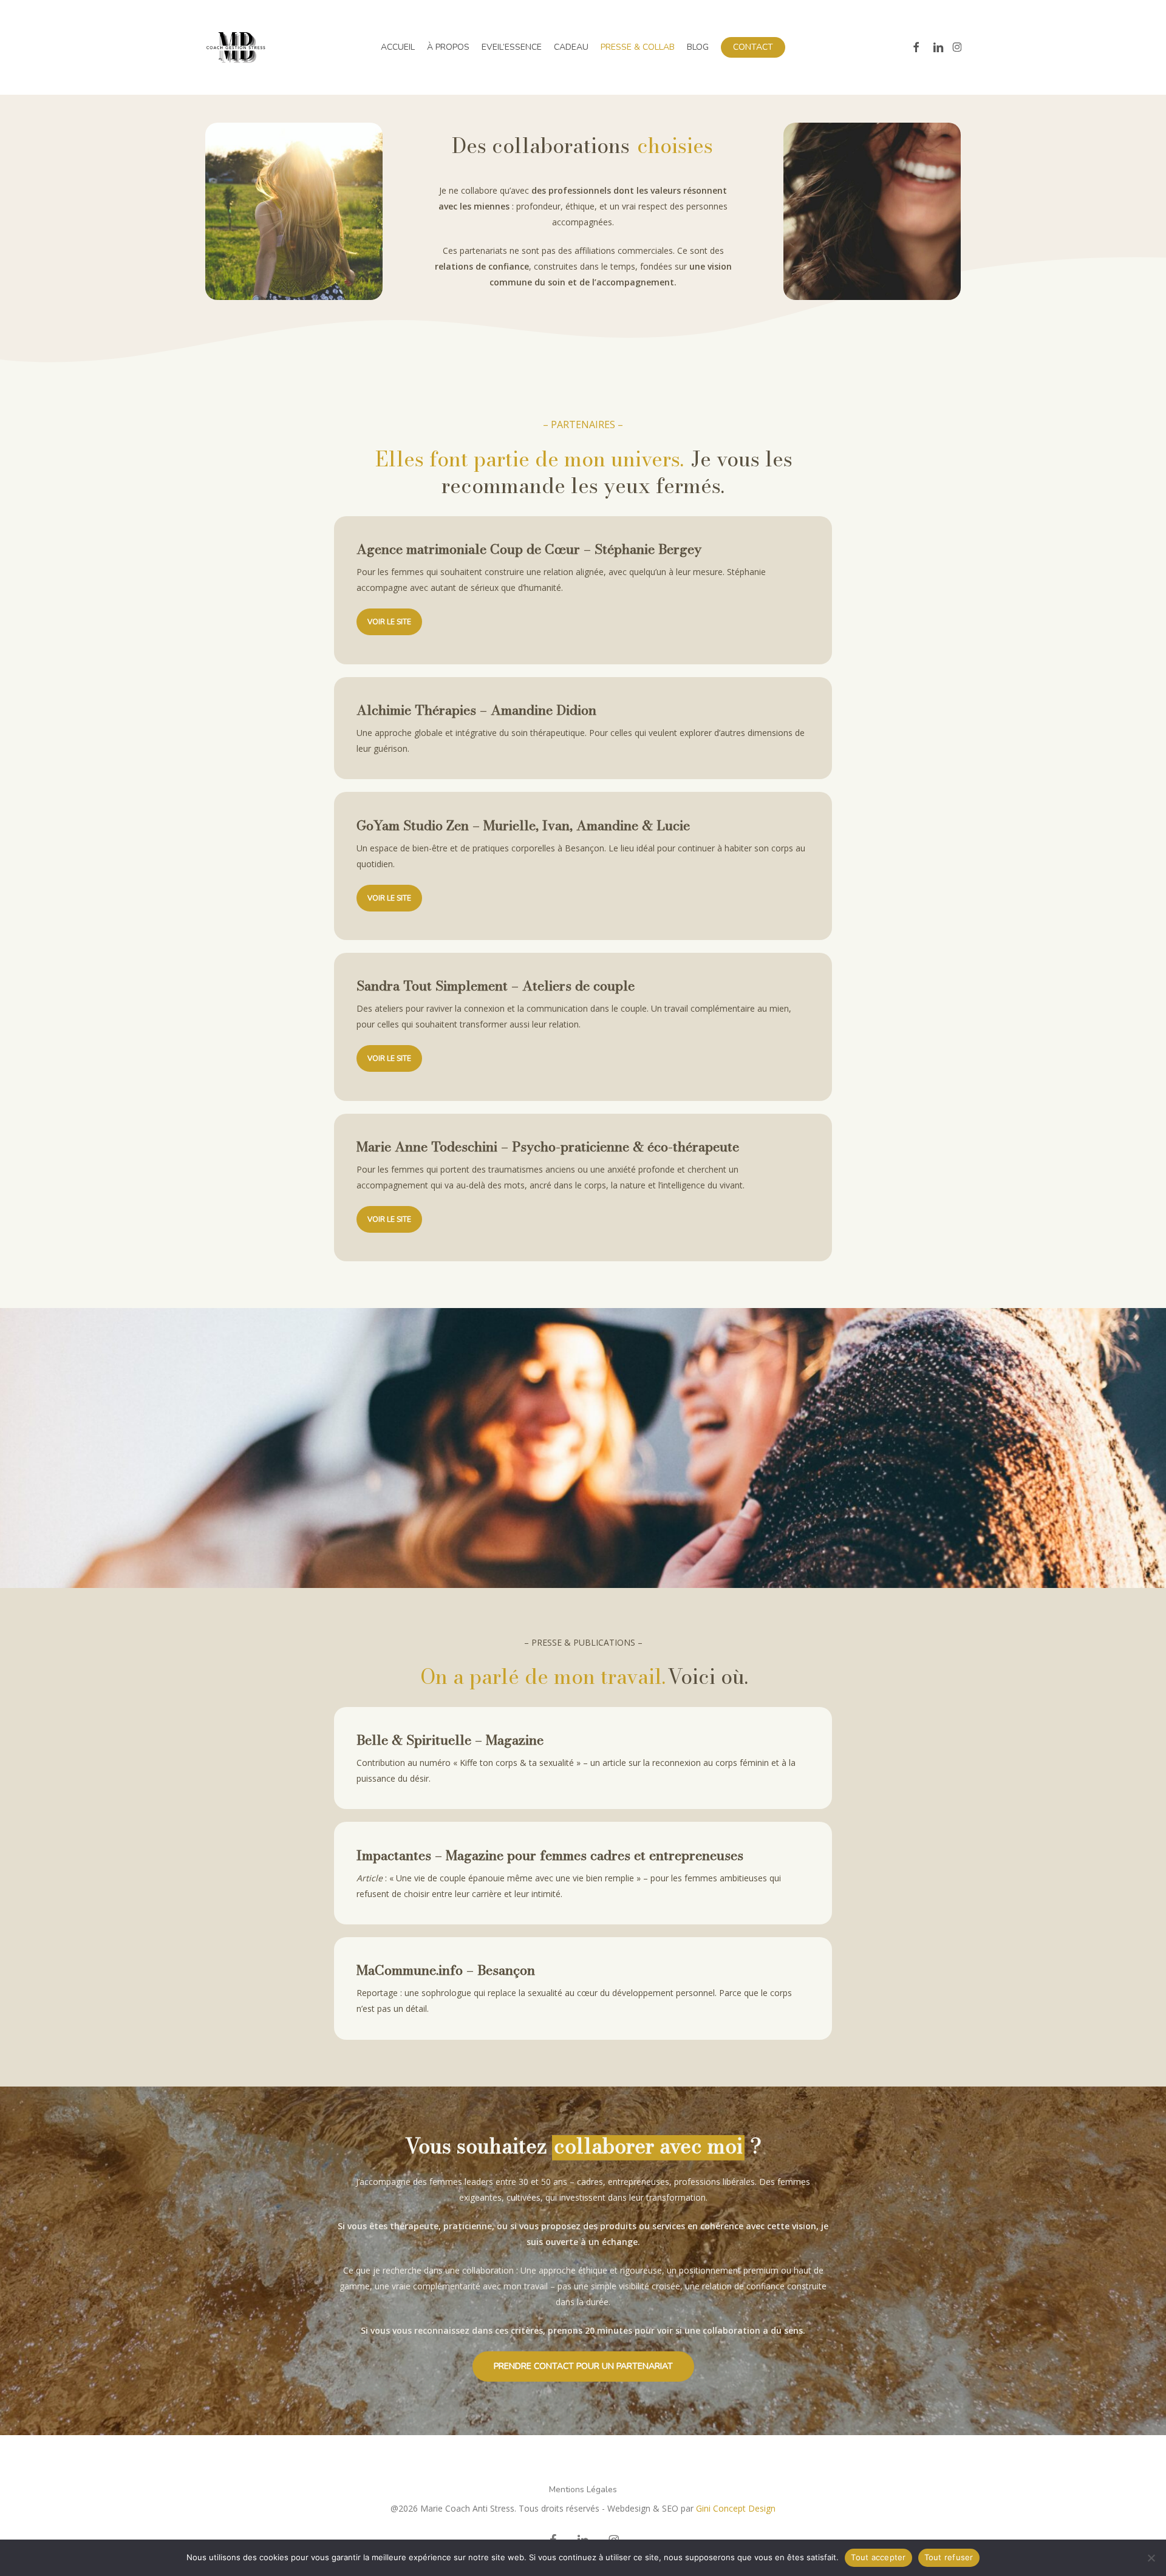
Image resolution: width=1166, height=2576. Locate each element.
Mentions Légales (583, 2489)
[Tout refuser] (1151, 2558)
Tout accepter (878, 2557)
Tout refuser (949, 2557)
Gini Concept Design (736, 2508)
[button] (389, 622)
